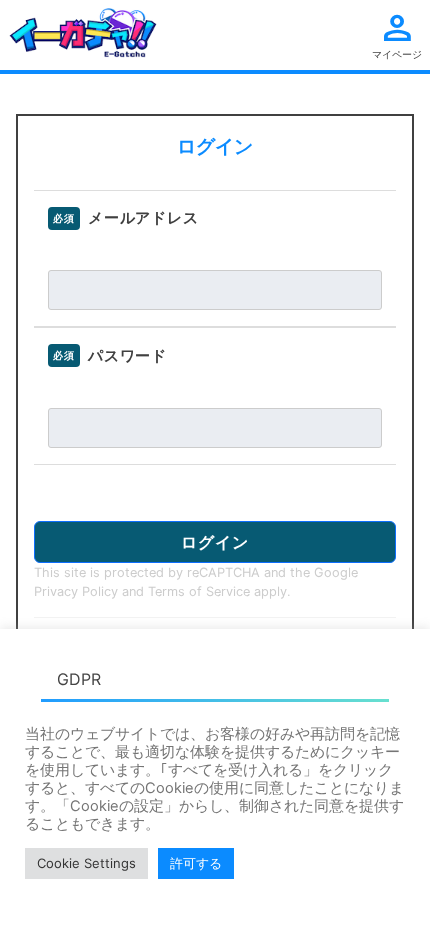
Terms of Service (199, 591)
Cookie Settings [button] (86, 863)
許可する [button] (196, 863)
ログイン (214, 542)
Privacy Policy (76, 591)
